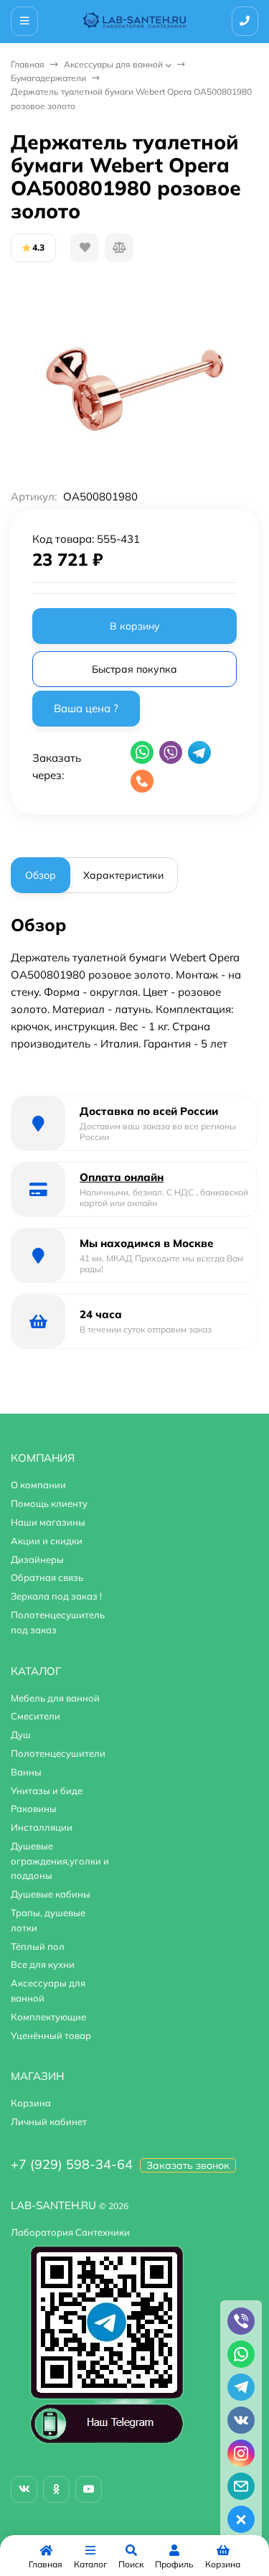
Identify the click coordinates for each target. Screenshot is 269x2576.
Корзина (31, 2103)
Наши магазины (48, 1522)
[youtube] (89, 2489)
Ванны (26, 1772)
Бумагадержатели (48, 78)
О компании (38, 1485)
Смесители (36, 1716)
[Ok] (56, 2489)
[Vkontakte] (24, 2489)
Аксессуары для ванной (113, 64)
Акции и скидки (47, 1541)
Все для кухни (43, 1964)
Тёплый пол (38, 1946)
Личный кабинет (49, 2122)
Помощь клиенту (49, 1503)
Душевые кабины (51, 1894)
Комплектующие (48, 2017)
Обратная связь (47, 1577)
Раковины (34, 1809)
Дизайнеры (37, 1559)
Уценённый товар (51, 2035)
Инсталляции (42, 1827)
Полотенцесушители (58, 1753)
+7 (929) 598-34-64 (72, 2164)
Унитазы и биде (47, 1791)
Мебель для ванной (55, 1698)
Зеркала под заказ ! (56, 1596)
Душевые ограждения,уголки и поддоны (60, 1861)
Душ (21, 1735)
